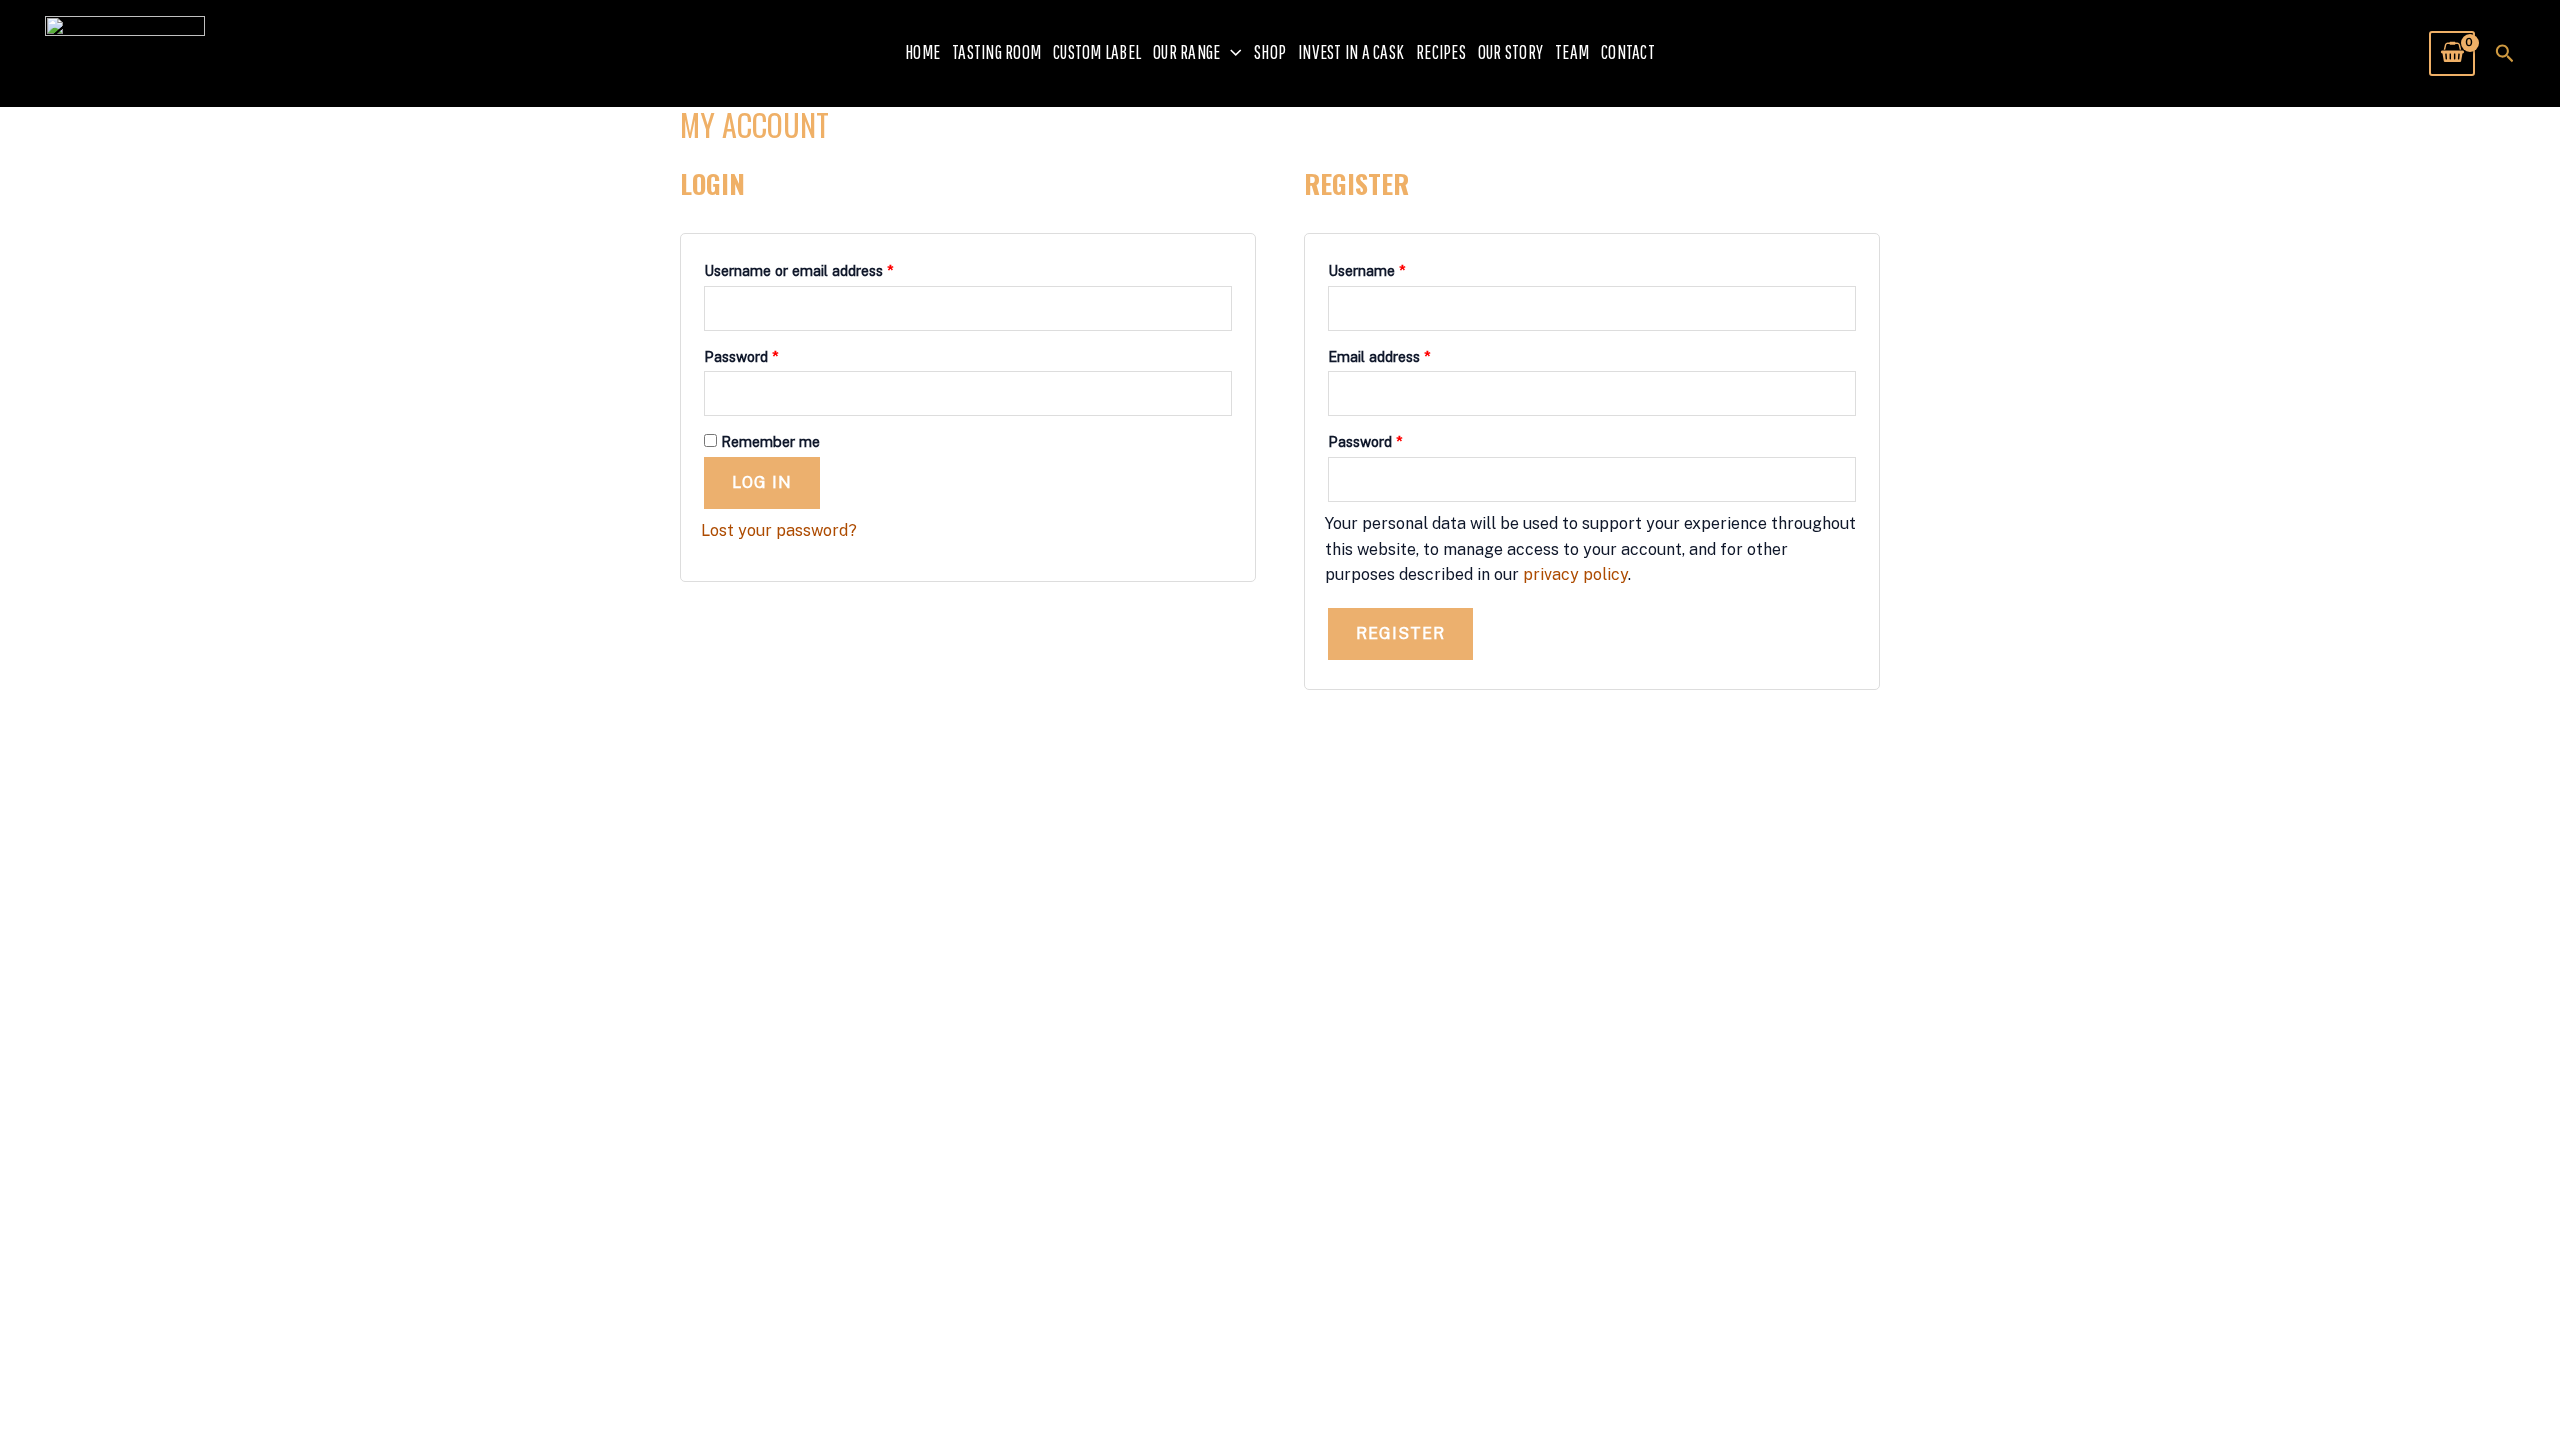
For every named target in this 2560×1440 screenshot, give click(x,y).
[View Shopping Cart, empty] (2452, 53)
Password (769, 354)
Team (1572, 52)
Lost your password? (779, 530)
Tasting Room (996, 52)
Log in (762, 482)
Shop (1270, 52)
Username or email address (827, 268)
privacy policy (1575, 574)
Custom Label (1097, 52)
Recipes (1441, 52)
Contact (1628, 52)
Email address (1407, 354)
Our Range (1186, 52)
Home (922, 52)
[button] (1231, 53)
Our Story (1510, 52)
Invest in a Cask (1351, 52)
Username (1395, 268)
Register (1400, 633)
